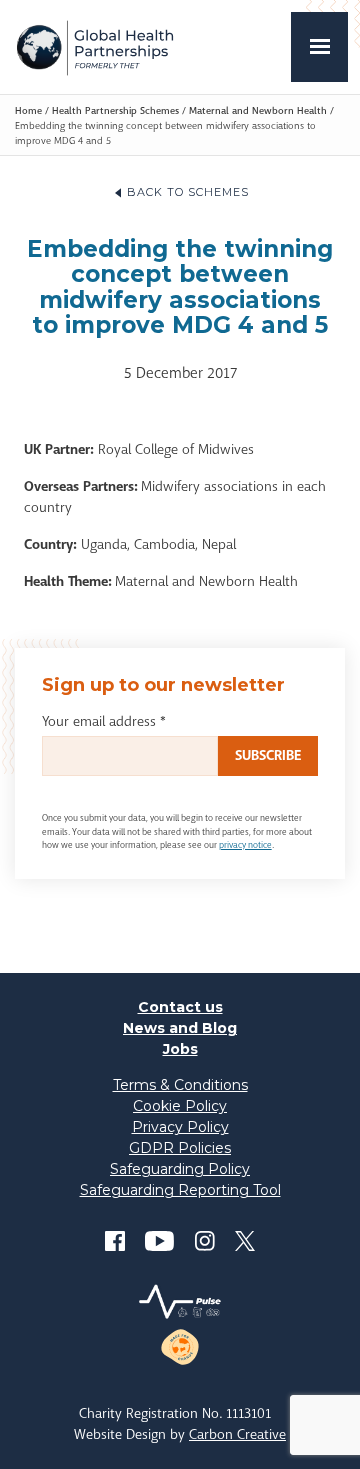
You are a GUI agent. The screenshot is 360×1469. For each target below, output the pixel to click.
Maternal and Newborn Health (258, 110)
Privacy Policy (180, 1127)
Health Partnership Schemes (115, 110)
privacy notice (245, 845)
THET (94, 47)
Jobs (180, 1049)
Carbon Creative (237, 1434)
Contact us (180, 1007)
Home (28, 110)
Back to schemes (188, 192)
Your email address (104, 721)
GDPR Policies (180, 1148)
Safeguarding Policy (180, 1169)
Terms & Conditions (180, 1085)
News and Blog (180, 1028)
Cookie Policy (180, 1106)
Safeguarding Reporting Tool (180, 1190)
